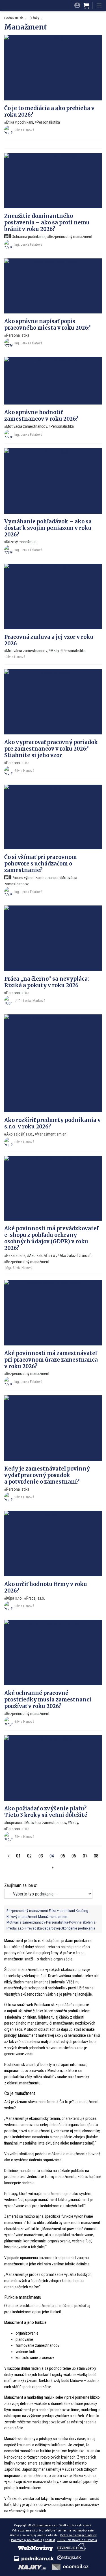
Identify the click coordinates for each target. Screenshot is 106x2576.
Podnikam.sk (14, 18)
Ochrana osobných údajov (78, 2535)
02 (29, 1856)
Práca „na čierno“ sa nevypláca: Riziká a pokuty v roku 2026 (47, 982)
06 (74, 1856)
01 (18, 1856)
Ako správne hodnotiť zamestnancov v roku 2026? (41, 416)
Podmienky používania (27, 2540)
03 (41, 1856)
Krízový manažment (22, 542)
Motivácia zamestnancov (27, 426)
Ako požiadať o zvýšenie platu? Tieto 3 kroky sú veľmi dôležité (46, 1812)
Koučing (82, 1911)
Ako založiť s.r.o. (20, 1134)
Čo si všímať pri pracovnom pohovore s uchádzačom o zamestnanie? (41, 864)
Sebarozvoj (51, 1928)
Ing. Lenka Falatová (28, 244)
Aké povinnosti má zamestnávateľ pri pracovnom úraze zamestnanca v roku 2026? (51, 1360)
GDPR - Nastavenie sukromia (77, 2540)
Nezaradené (16, 1256)
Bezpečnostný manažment (71, 237)
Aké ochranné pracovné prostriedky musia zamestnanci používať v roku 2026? (48, 1700)
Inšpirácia (14, 1823)
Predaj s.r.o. (36, 1598)
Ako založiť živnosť (75, 1256)
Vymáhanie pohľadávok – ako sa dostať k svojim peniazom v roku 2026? (48, 528)
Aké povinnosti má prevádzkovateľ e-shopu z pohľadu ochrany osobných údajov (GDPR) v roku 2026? (51, 1238)
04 (52, 1856)
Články (34, 18)
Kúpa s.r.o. (14, 1598)
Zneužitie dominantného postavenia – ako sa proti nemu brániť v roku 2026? (47, 223)
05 (63, 1856)
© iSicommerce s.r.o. (43, 2525)
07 (85, 1856)
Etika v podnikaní (20, 122)
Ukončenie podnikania (78, 1928)
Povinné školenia (82, 1922)
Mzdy (55, 651)
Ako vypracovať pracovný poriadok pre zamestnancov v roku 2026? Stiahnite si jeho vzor (51, 749)
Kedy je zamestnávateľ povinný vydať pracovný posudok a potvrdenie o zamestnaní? (47, 1475)
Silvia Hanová (24, 130)
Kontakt (50, 2540)
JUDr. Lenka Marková (30, 1001)
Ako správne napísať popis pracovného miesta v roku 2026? (47, 325)
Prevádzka (34, 1928)
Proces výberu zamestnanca (34, 878)
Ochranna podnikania (28, 237)
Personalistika (48, 122)
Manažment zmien (52, 1134)
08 (96, 1856)
